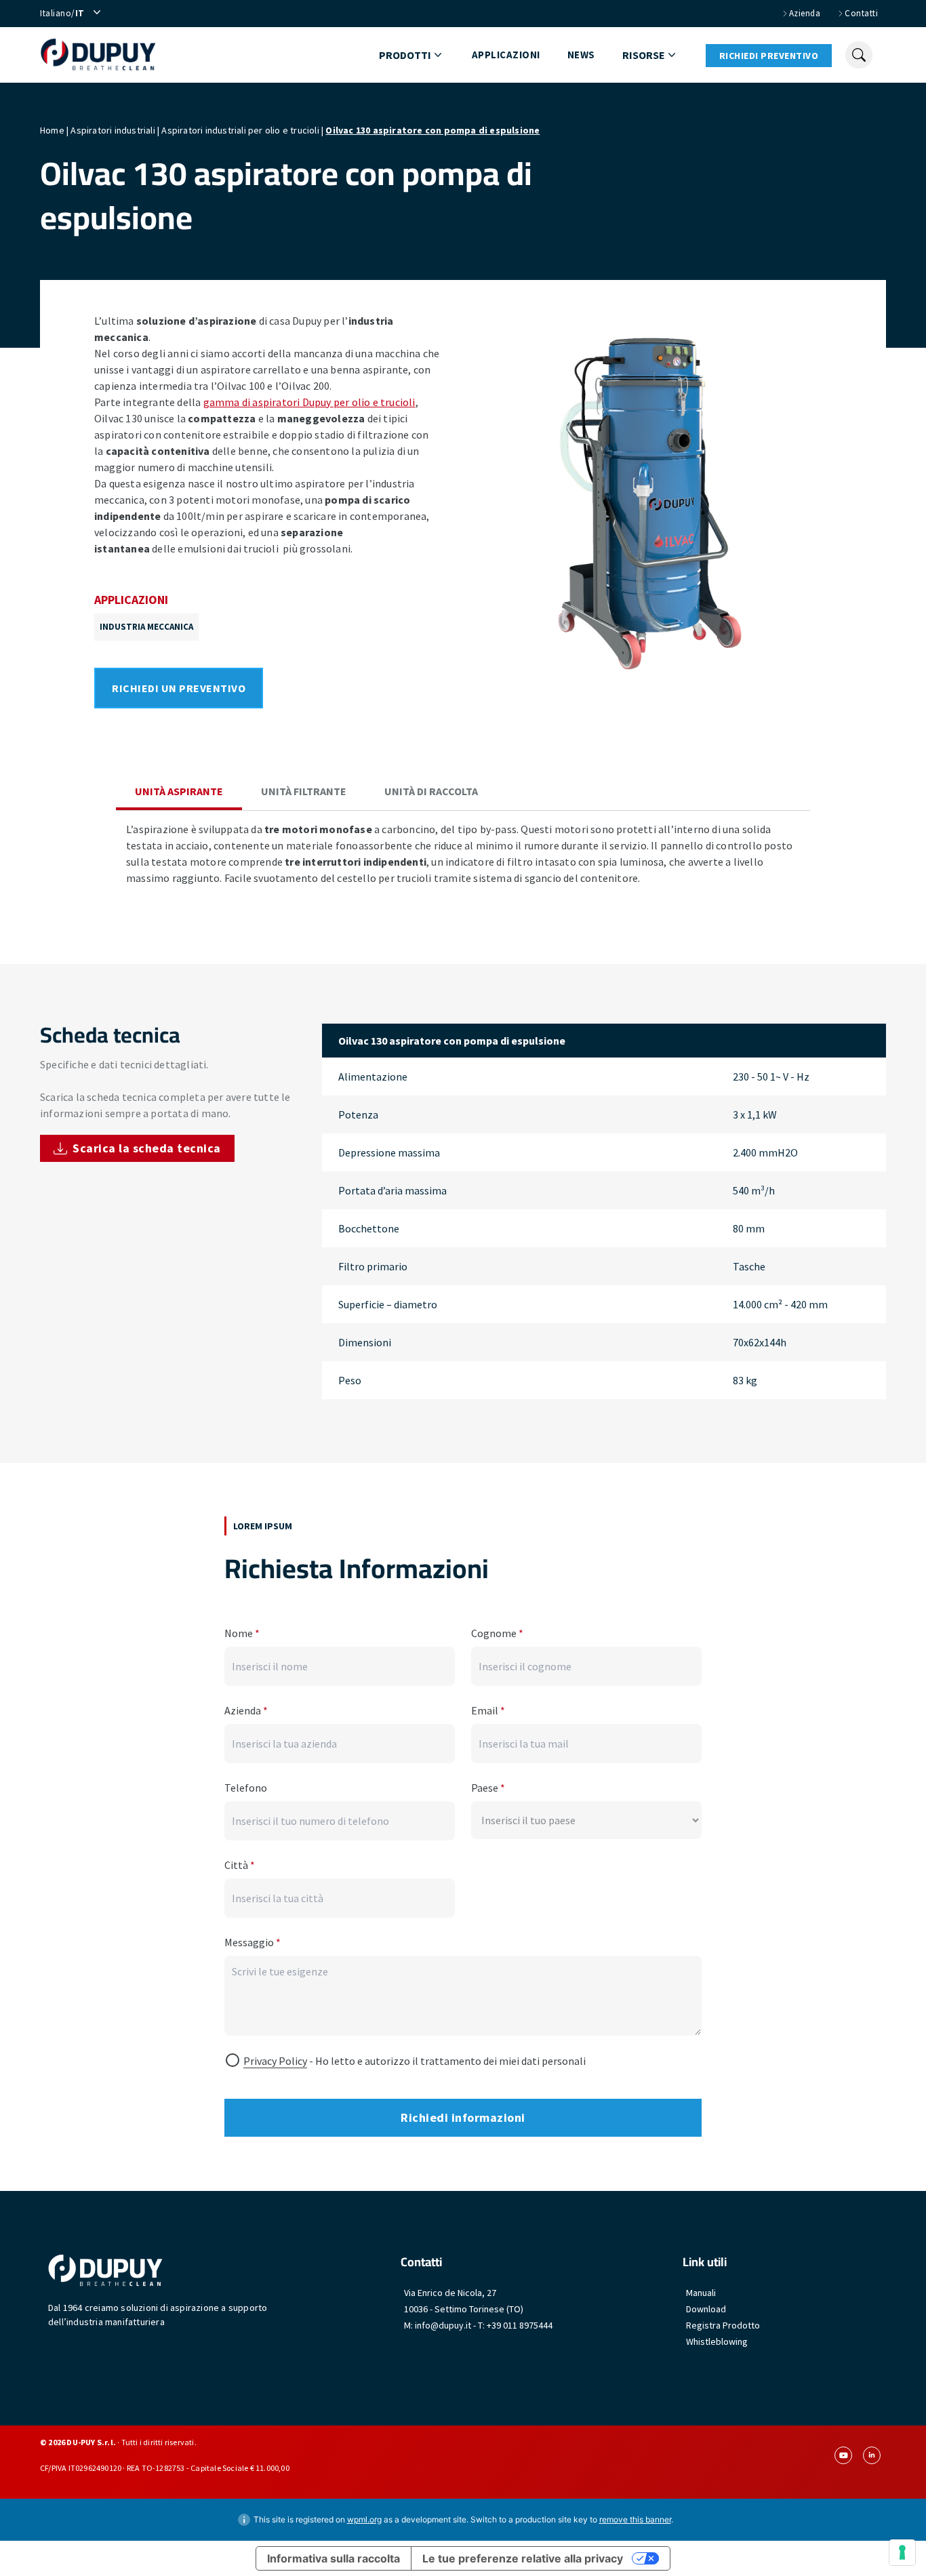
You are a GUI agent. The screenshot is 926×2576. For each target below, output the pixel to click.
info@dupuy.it (443, 2325)
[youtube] (843, 2455)
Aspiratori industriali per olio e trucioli (240, 130)
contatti (861, 13)
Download (706, 2309)
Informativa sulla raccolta (334, 2558)
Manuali (701, 2293)
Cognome (497, 1633)
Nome (242, 1633)
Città (240, 1865)
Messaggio (253, 1942)
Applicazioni (506, 55)
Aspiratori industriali (113, 130)
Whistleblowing (717, 2341)
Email (488, 1710)
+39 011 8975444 (520, 2325)
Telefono (246, 1788)
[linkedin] (872, 2455)
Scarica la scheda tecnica (147, 1148)
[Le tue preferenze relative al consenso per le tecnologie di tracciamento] (902, 2552)
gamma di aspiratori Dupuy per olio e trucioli (309, 402)
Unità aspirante (179, 791)
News (581, 55)
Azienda (246, 1710)
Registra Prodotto (723, 2325)
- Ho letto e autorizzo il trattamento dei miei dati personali (415, 2061)
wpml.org (364, 2519)
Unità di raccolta (431, 791)
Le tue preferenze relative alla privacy (523, 2558)
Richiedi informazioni (463, 2117)
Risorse (644, 55)
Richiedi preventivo (769, 56)
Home (52, 130)
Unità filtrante (304, 791)
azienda (805, 13)
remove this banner (635, 2519)
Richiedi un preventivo (179, 688)
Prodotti (405, 55)
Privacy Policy (275, 2061)
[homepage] (98, 55)
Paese (488, 1788)
